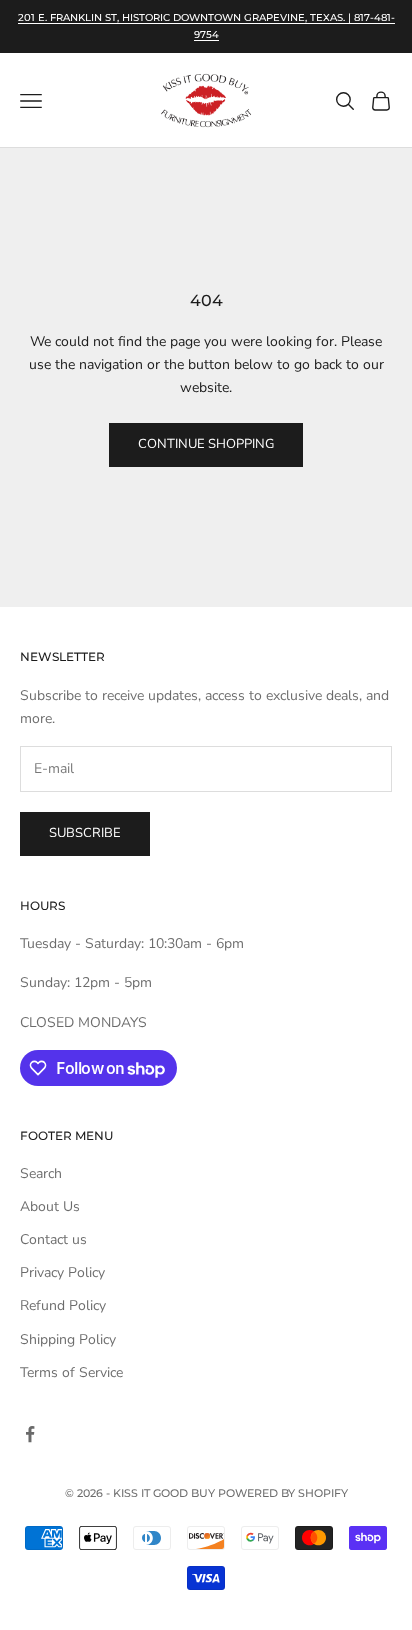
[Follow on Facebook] (30, 1434)
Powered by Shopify (283, 1493)
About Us (50, 1206)
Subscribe (85, 833)
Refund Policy (63, 1305)
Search (41, 1173)
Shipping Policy (68, 1339)
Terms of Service (71, 1372)
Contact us (53, 1239)
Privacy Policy (62, 1272)
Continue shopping (206, 444)
